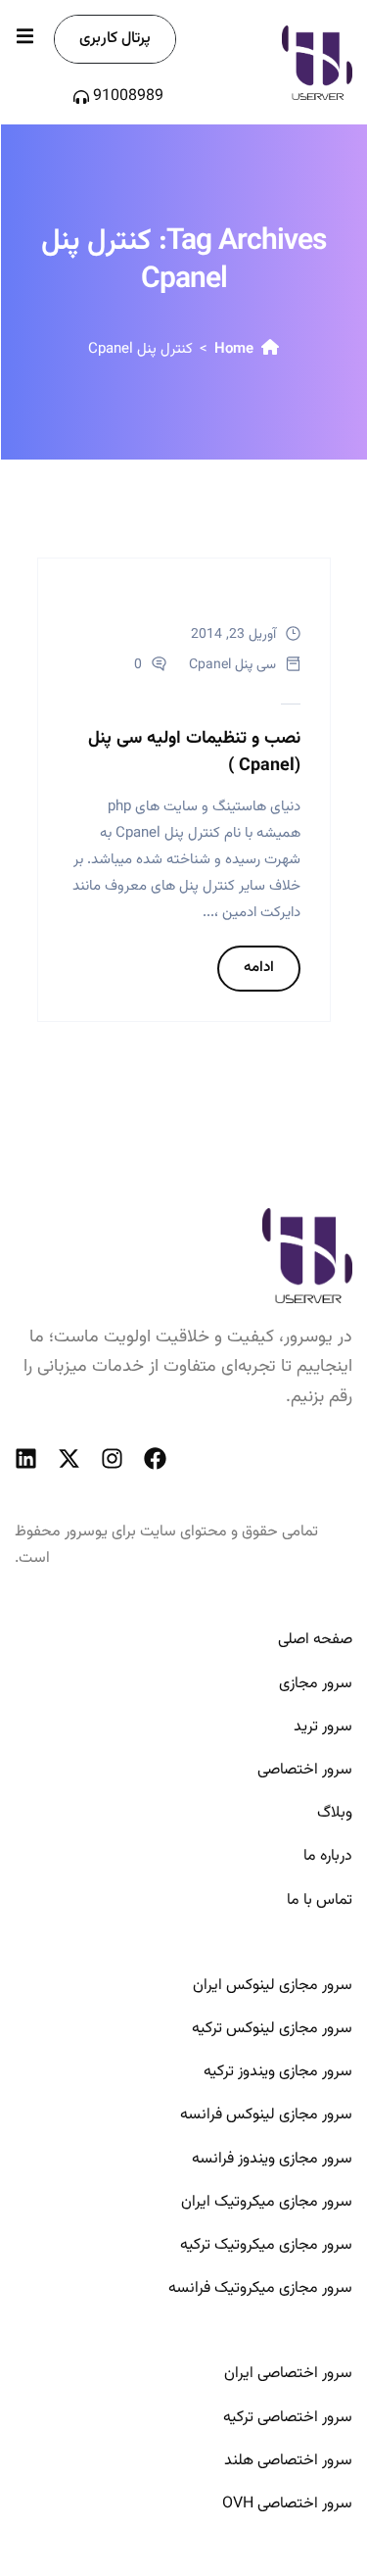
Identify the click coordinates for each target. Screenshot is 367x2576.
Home (234, 349)
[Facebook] (155, 1458)
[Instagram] (112, 1458)
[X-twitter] (69, 1458)
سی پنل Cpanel (232, 665)
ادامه (259, 968)
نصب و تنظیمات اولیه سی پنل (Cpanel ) (194, 753)
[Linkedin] (26, 1458)
